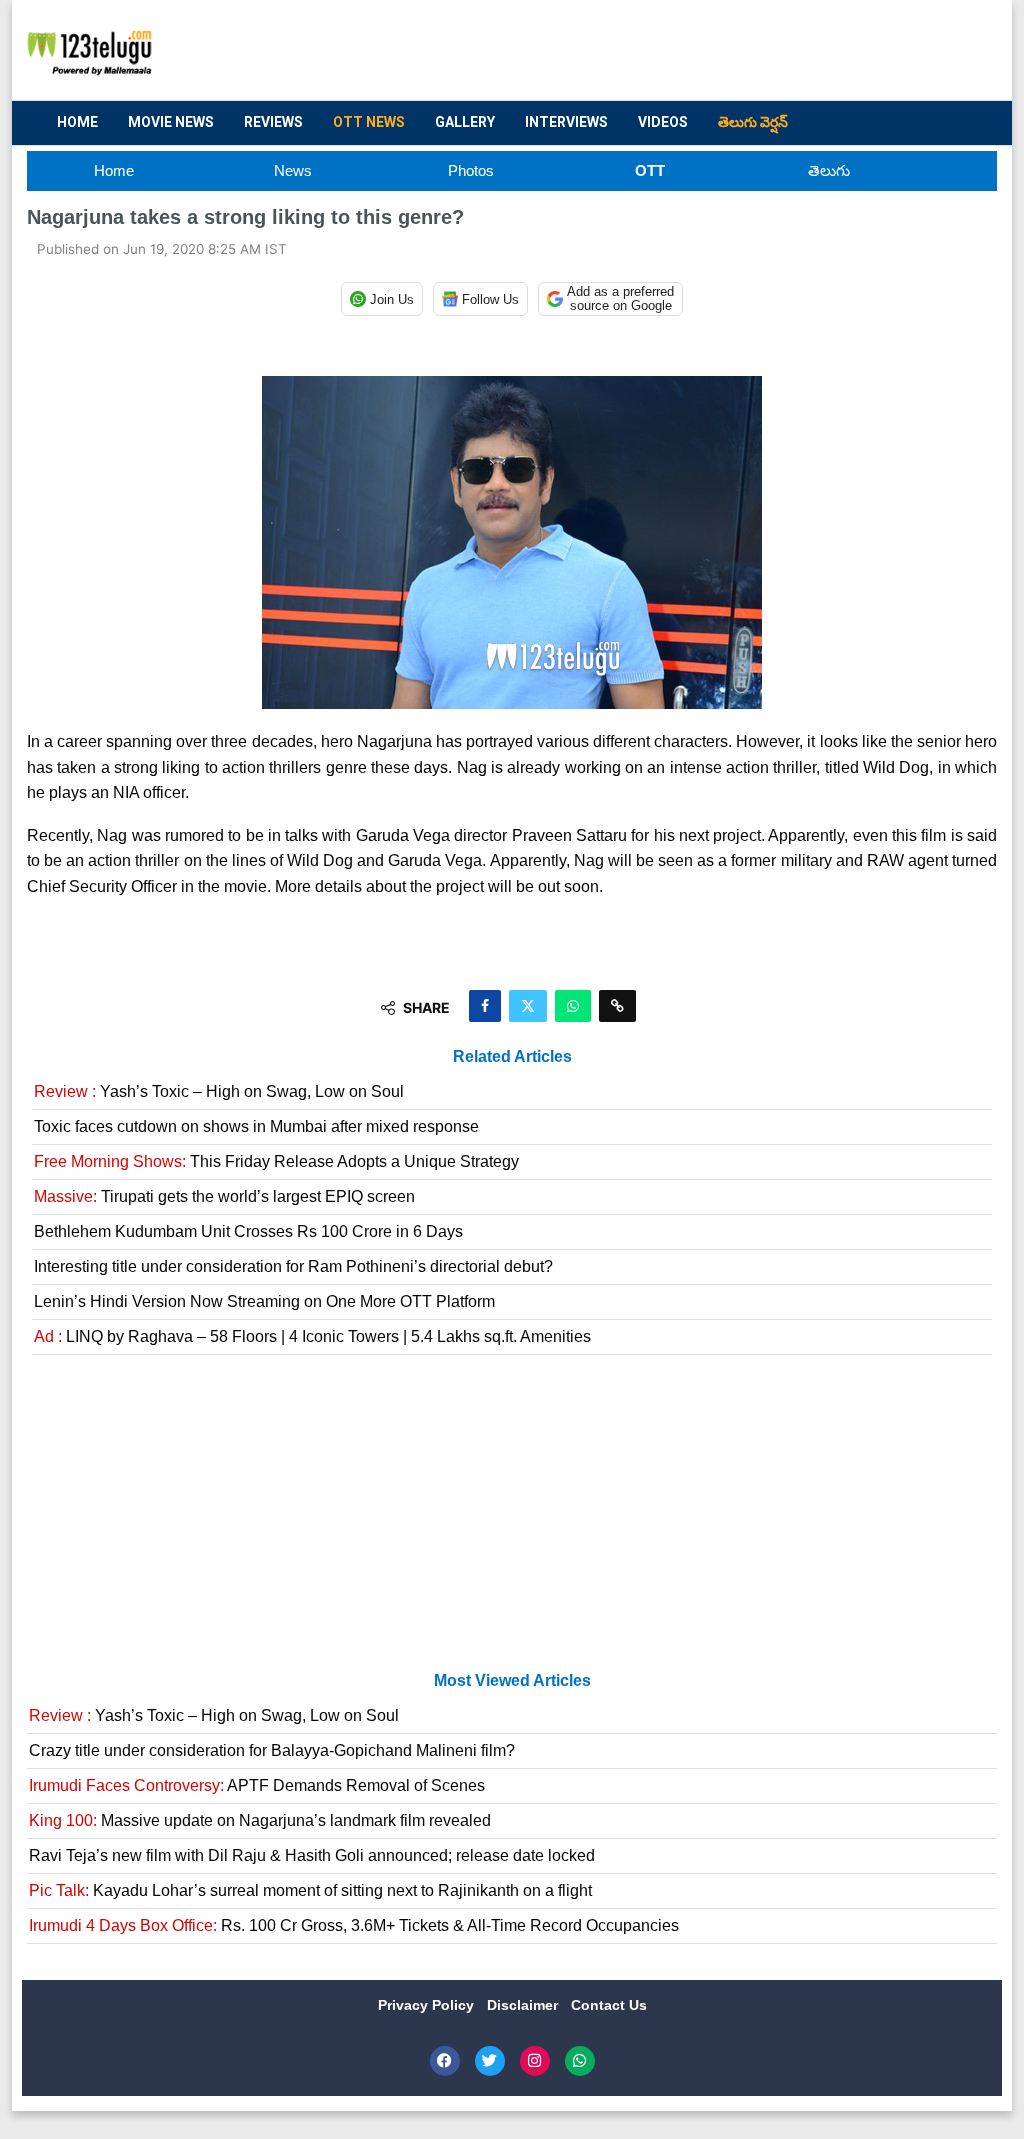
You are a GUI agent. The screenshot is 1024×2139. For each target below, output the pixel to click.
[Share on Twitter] (528, 1006)
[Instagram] (535, 2061)
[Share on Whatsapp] (573, 1006)
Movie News (171, 122)
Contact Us (609, 2005)
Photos (471, 170)
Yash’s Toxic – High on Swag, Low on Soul (219, 1091)
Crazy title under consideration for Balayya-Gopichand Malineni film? (272, 1750)
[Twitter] (490, 2061)
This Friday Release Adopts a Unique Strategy (276, 1161)
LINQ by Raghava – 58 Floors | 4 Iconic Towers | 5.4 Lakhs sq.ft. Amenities (312, 1336)
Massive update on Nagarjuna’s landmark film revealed (260, 1820)
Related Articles (512, 1056)
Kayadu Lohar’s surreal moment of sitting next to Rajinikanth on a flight (310, 1890)
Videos (663, 122)
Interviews (566, 122)
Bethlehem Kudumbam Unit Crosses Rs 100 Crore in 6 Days (248, 1231)
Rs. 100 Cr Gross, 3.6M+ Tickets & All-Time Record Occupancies (354, 1925)
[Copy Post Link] (617, 1006)
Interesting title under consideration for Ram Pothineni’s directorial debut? (293, 1266)
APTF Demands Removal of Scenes (257, 1785)
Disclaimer (524, 2005)
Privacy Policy (428, 2005)
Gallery (465, 122)
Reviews (273, 122)
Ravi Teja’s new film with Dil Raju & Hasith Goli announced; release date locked (312, 1855)
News (293, 170)
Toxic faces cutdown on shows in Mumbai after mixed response (256, 1126)
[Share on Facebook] (485, 1006)
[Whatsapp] (580, 2061)
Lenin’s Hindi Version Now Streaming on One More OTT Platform (264, 1301)
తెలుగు (829, 170)
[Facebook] (445, 2061)
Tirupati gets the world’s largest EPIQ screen (224, 1196)
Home (77, 122)
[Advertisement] (618, 51)
